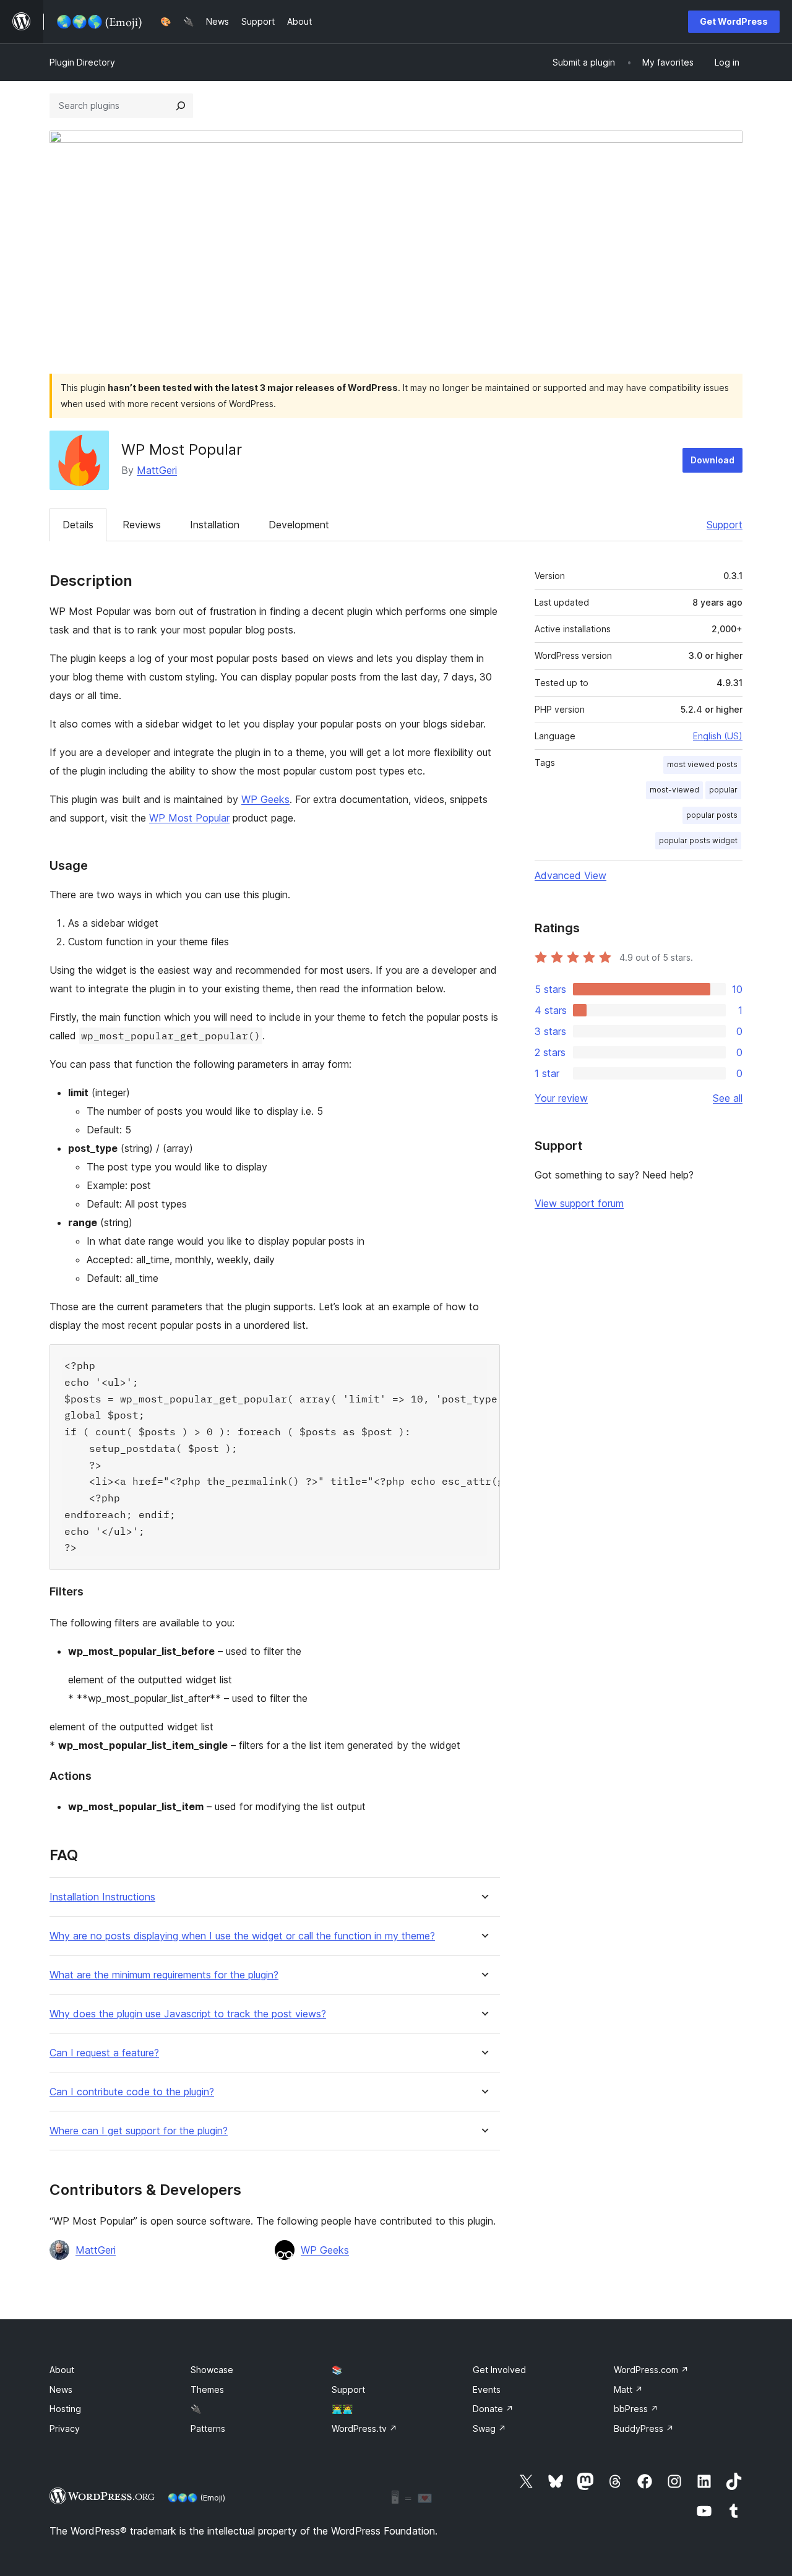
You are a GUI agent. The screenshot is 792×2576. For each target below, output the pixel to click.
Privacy (65, 2428)
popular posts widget (698, 840)
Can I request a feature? (104, 2053)
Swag (489, 2428)
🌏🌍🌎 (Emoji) (196, 2497)
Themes (207, 2389)
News (61, 2389)
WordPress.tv (364, 2428)
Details (78, 525)
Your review (561, 1098)
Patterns (208, 2428)
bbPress (636, 2409)
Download (712, 460)
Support (725, 525)
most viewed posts (702, 764)
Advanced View (570, 875)
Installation (215, 525)
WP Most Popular (189, 818)
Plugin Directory (82, 62)
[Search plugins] (181, 106)
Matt (628, 2389)
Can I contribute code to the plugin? (132, 2092)
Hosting (65, 2409)
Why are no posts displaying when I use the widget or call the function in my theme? (242, 1936)
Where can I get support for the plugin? (139, 2131)
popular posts (712, 815)
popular (723, 790)
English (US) (718, 736)
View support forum (579, 1203)
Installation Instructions (102, 1897)
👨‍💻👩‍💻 (342, 2409)
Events (487, 2389)
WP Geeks (265, 799)
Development (299, 525)
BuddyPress (644, 2428)
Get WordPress (734, 21)
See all (728, 1098)
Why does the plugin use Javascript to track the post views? (188, 2014)
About (62, 2370)
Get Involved (499, 2370)
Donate (493, 2409)
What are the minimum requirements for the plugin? (164, 1975)
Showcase (212, 2370)
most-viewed (674, 790)
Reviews (142, 525)
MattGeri (157, 470)
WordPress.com (651, 2370)
